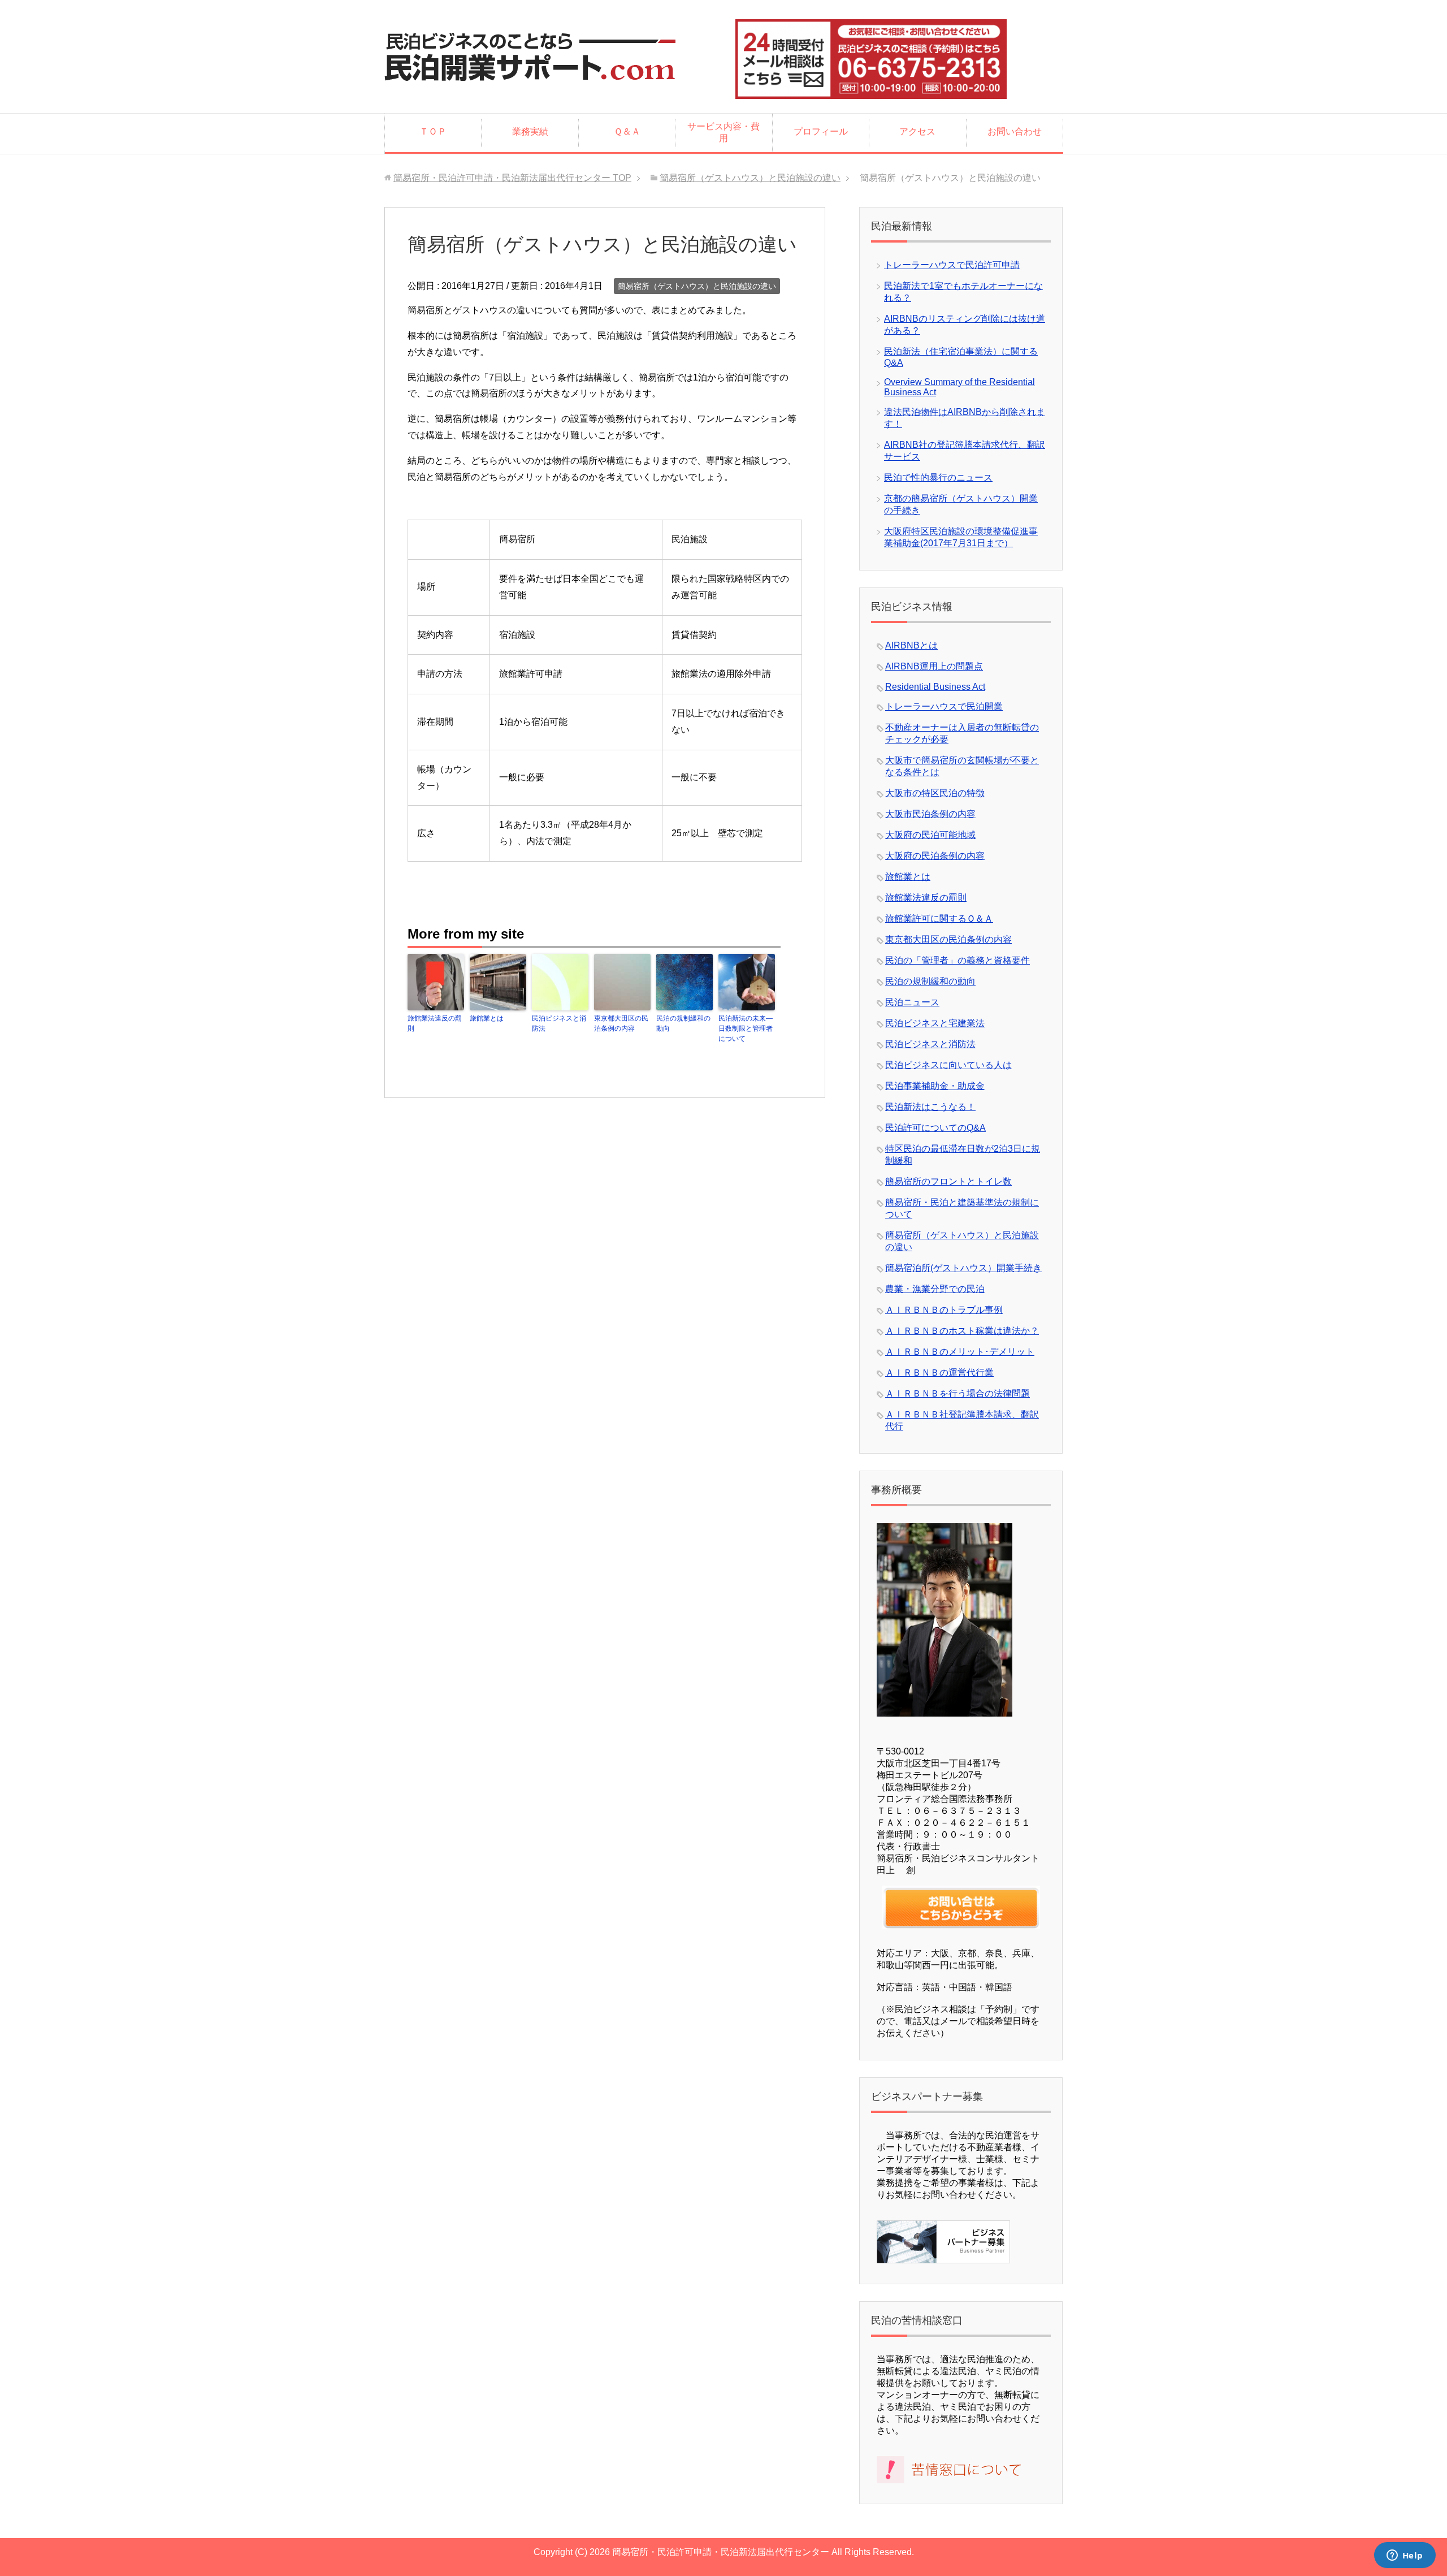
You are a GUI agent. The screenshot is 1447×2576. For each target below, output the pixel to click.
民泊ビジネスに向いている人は (948, 1065)
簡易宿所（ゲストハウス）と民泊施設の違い (697, 286)
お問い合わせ (1015, 131)
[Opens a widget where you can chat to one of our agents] (1405, 2556)
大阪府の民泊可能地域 (930, 835)
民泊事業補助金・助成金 (935, 1086)
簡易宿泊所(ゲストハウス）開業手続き (963, 1268)
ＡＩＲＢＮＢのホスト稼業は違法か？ (962, 1331)
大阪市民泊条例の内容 (930, 814)
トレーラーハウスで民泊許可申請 (952, 265)
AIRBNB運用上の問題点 (934, 666)
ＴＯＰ (433, 131)
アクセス (917, 131)
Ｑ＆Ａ (627, 131)
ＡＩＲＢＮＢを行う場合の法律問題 (958, 1393)
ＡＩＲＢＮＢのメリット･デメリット (960, 1352)
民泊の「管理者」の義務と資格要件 (958, 960)
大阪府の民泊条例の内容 (935, 856)
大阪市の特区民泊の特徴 (935, 793)
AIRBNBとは (911, 645)
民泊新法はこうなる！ (930, 1107)
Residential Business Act (935, 687)
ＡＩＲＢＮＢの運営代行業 (939, 1373)
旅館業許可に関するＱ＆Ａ (939, 919)
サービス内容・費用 (723, 132)
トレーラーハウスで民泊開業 (944, 706)
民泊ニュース (912, 1002)
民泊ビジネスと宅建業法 (935, 1023)
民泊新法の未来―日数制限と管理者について (746, 1028)
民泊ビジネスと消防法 (559, 1023)
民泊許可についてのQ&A (935, 1128)
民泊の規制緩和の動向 (683, 1023)
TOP (512, 178)
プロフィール (821, 131)
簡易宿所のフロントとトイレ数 (948, 1181)
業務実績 (530, 131)
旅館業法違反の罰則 (435, 1023)
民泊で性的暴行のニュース (938, 477)
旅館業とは (487, 1018)
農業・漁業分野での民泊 (935, 1289)
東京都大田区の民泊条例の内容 (621, 1023)
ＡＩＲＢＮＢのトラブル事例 (944, 1310)
